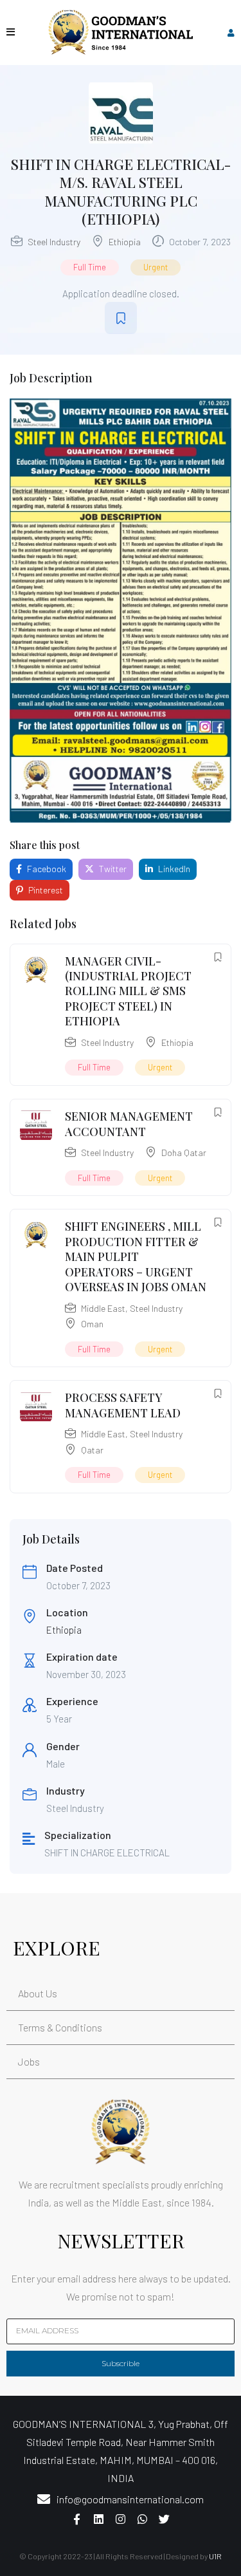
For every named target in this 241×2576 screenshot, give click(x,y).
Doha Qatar (184, 1153)
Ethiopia (125, 242)
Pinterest (45, 890)
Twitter (112, 869)
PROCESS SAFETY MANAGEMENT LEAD (123, 1405)
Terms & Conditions (60, 2027)
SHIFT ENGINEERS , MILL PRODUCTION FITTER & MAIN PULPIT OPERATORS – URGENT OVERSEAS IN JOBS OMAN (136, 1256)
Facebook (46, 869)
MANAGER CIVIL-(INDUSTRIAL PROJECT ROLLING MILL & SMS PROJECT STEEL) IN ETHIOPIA (128, 991)
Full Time (90, 267)
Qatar (92, 1450)
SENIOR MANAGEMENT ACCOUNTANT (129, 1124)
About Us (38, 1993)
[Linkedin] (99, 2519)
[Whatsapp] (143, 2519)
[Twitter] (165, 2519)
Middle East (103, 1308)
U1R (215, 2556)
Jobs (29, 2061)
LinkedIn (173, 869)
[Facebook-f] (77, 2519)
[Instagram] (121, 2519)
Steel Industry (54, 242)
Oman (92, 1324)
